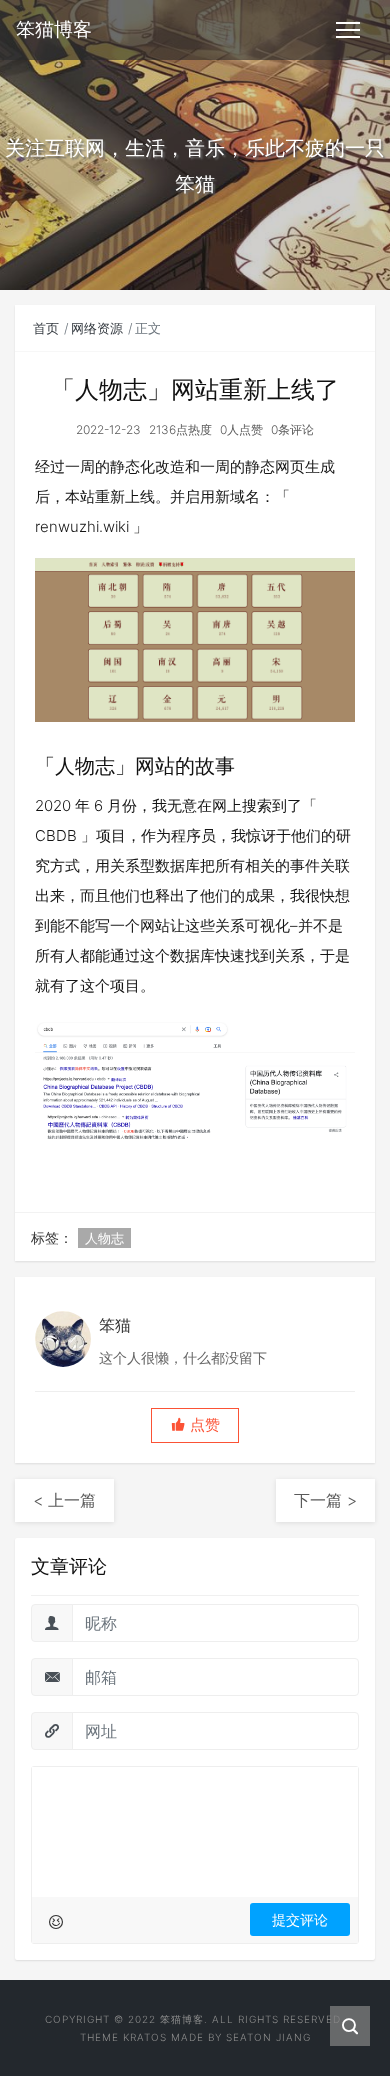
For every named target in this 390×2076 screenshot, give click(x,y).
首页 (46, 328)
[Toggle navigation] (348, 30)
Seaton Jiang (268, 2037)
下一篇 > (325, 1500)
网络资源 (97, 328)
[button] (195, 1425)
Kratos (145, 2037)
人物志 (104, 1238)
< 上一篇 (64, 1500)
